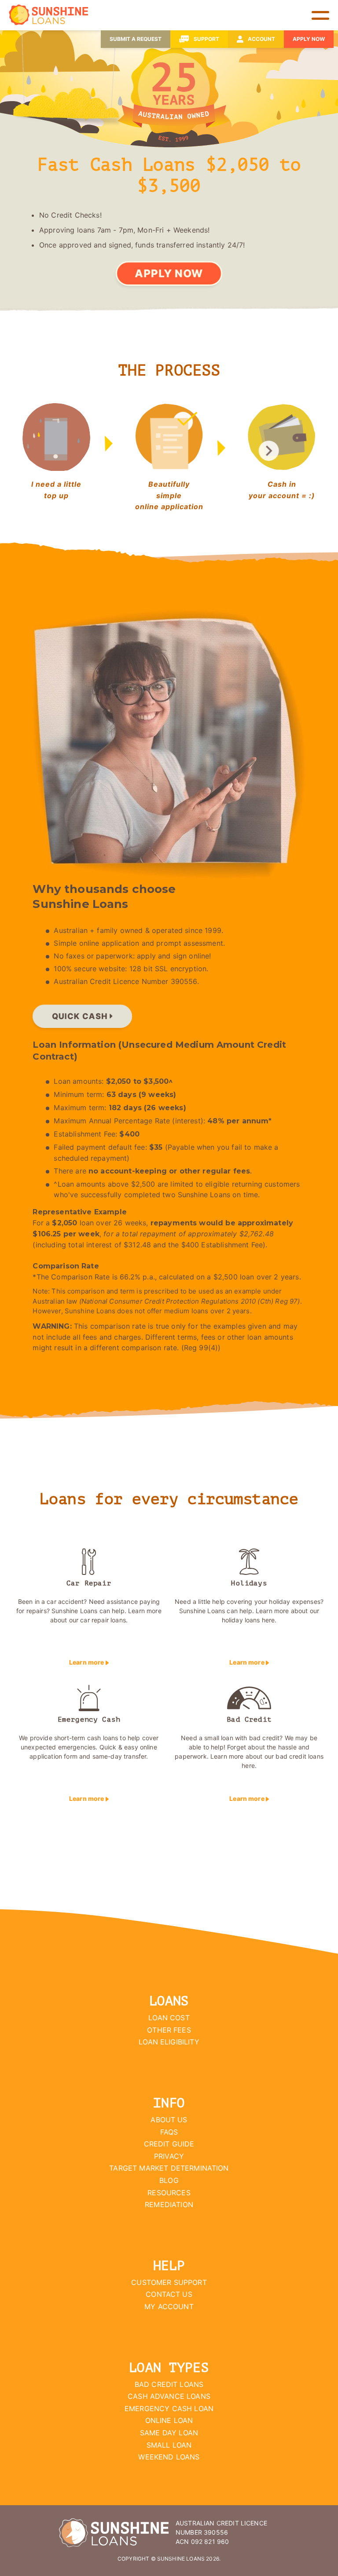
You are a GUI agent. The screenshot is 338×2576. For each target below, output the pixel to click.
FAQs (169, 2132)
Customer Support (169, 2282)
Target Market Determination (169, 2168)
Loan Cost (169, 2018)
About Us (169, 2120)
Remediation (169, 2204)
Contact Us (169, 2294)
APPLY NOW (169, 273)
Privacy (169, 2156)
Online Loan (169, 2420)
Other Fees (169, 2030)
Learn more (87, 1662)
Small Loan (169, 2445)
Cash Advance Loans (169, 2396)
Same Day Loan (169, 2433)
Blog (169, 2180)
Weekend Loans (169, 2457)
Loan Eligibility (169, 2042)
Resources (169, 2193)
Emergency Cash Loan (169, 2408)
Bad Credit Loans (169, 2384)
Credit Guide (169, 2144)
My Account (169, 2306)
